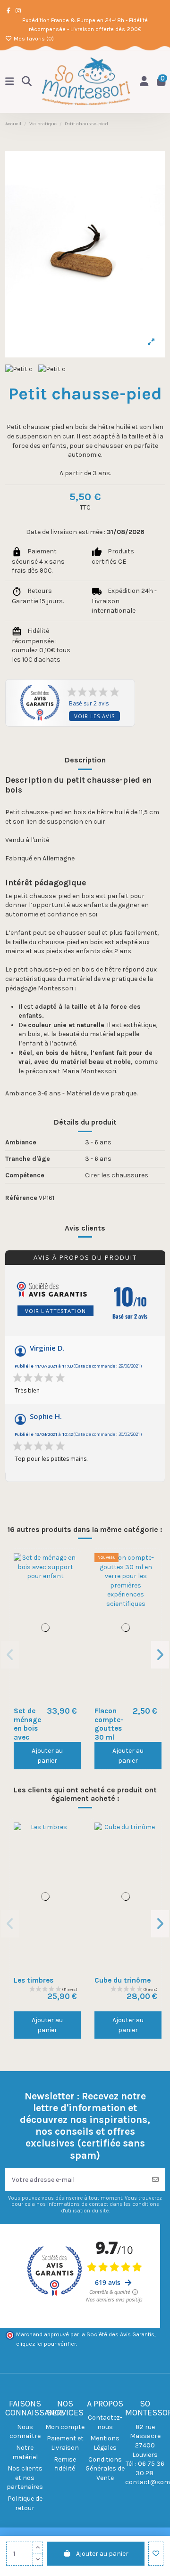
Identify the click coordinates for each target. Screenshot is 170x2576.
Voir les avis (94, 716)
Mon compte (65, 2427)
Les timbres (34, 1980)
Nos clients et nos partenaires (25, 2478)
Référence (21, 1198)
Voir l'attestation (55, 1311)
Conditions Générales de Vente (105, 2469)
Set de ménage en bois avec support (27, 1728)
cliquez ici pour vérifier (46, 2344)
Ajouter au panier (102, 2554)
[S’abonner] (155, 2180)
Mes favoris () (33, 39)
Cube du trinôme (123, 1980)
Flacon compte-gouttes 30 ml (109, 1724)
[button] (10, 1655)
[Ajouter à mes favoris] (156, 2554)
